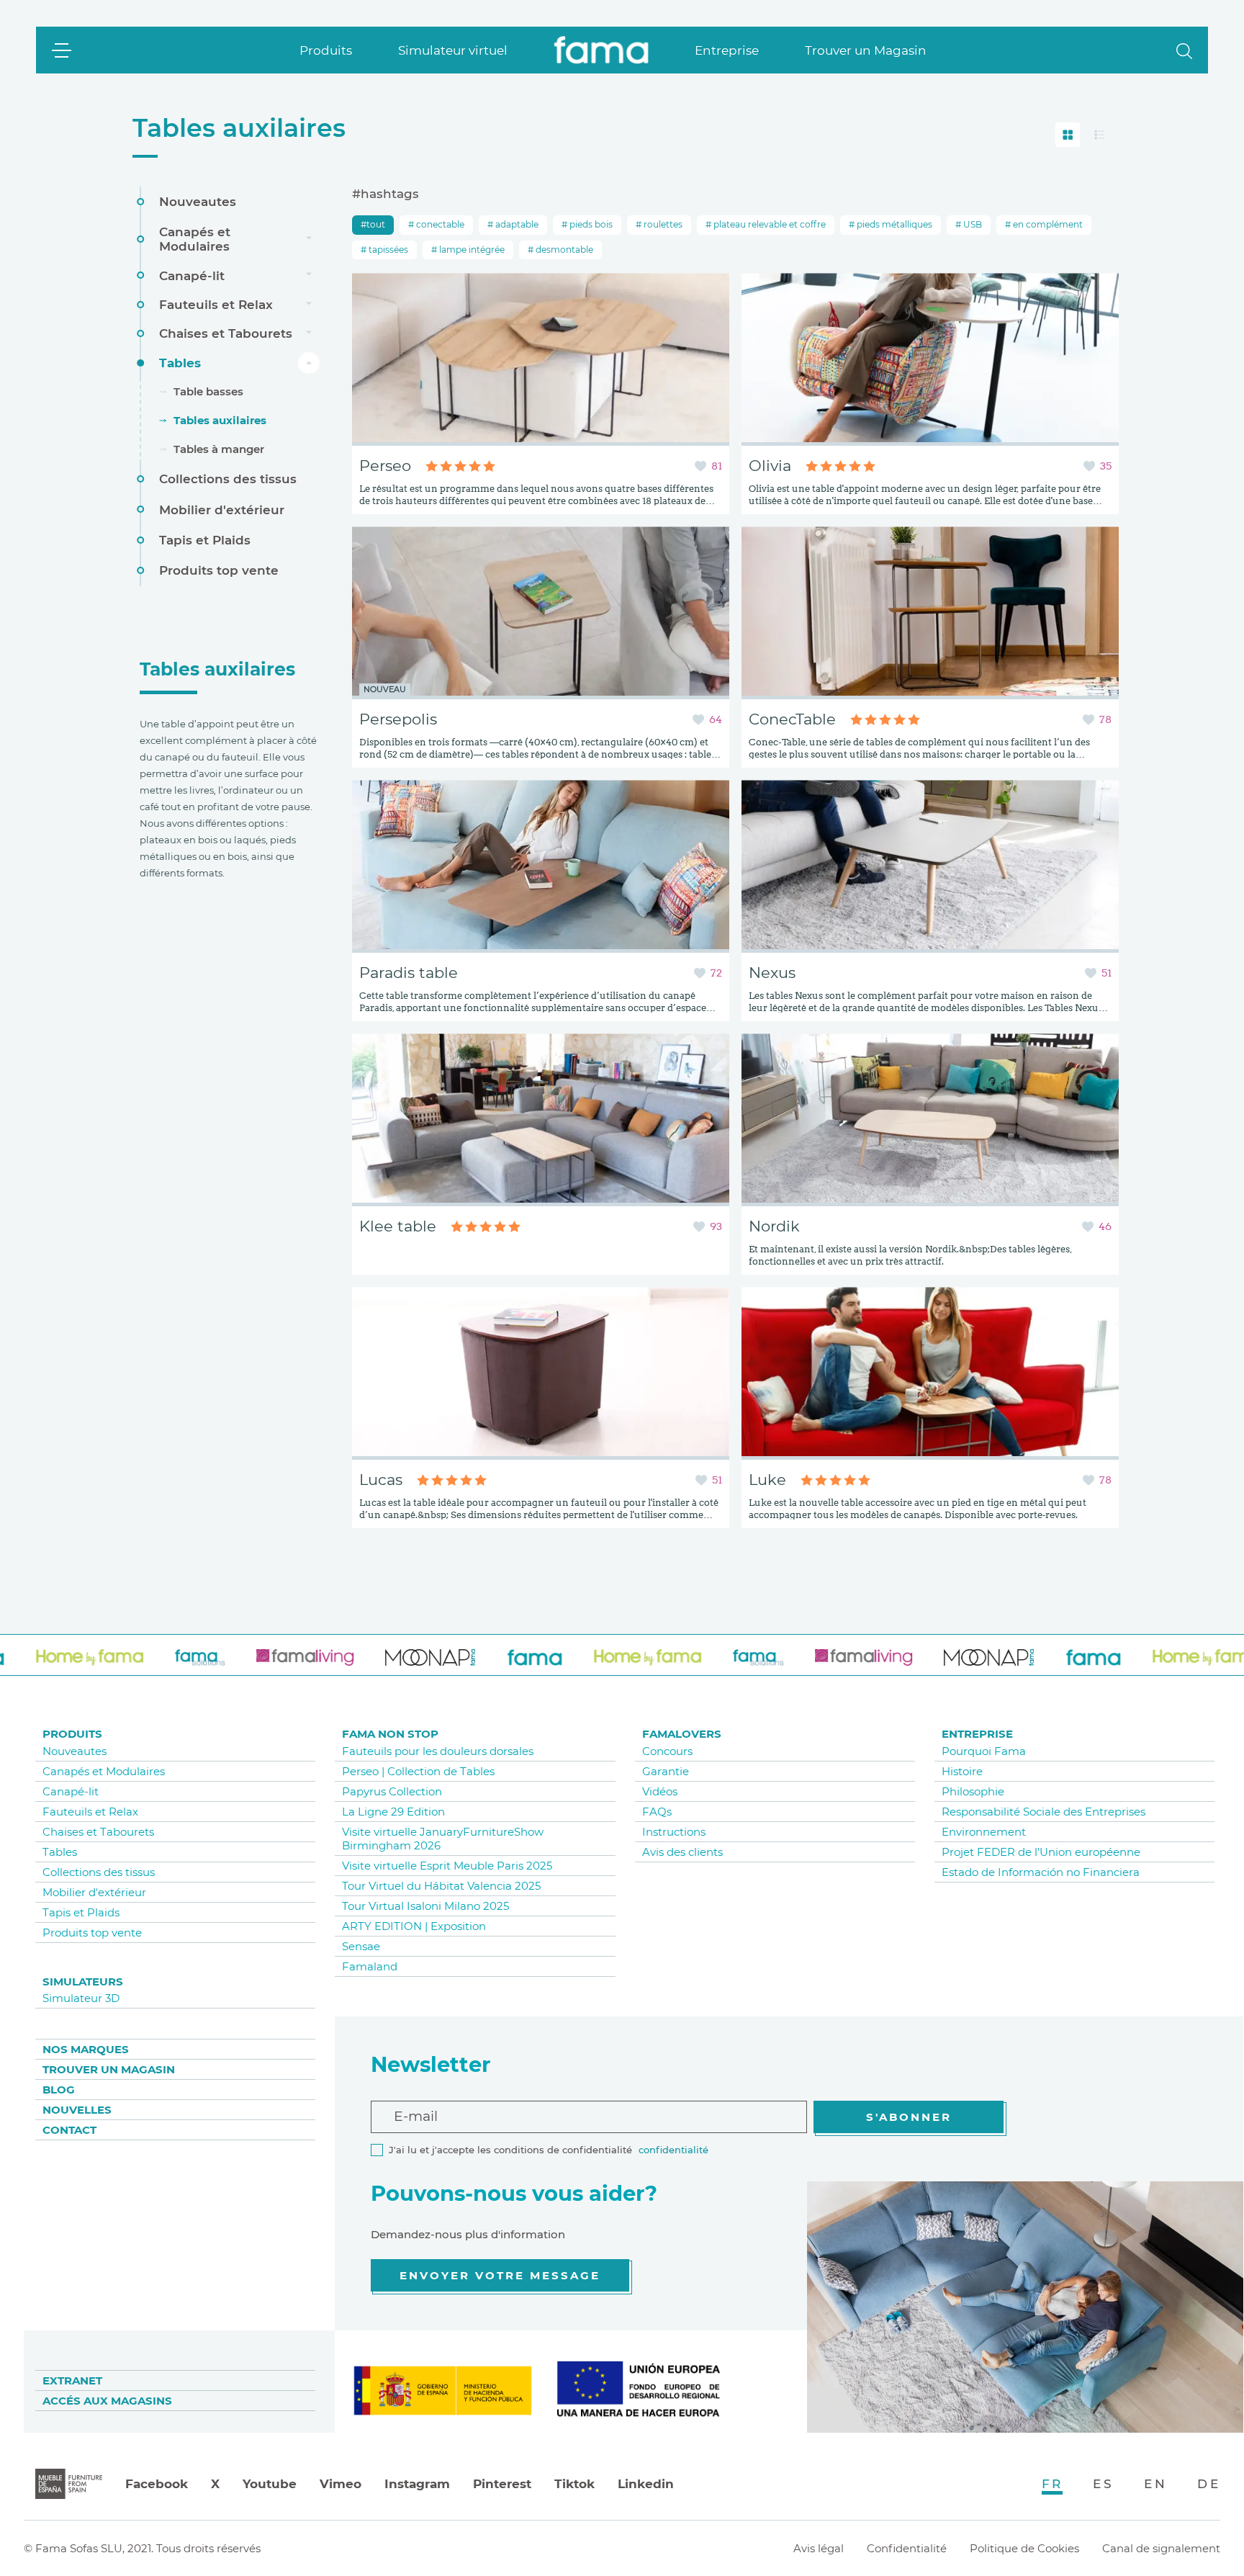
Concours (667, 1751)
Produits (326, 50)
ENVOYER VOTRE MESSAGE (500, 2275)
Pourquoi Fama (984, 1751)
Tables (180, 362)
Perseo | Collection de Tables (418, 1771)
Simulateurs (83, 1982)
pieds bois (590, 224)
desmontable (563, 250)
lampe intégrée (471, 250)
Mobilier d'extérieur (222, 509)
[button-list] (1099, 135)
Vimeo (341, 2484)
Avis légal (819, 2548)
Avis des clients (682, 1852)
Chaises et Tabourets (226, 333)
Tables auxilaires (239, 128)
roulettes (662, 224)
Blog (59, 2090)
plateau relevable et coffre (769, 224)
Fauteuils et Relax (216, 305)
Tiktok (574, 2484)
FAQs (657, 1812)
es (1103, 2484)
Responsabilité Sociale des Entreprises (1044, 1812)
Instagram (417, 2484)
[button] (1184, 50)
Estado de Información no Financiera (1041, 1872)
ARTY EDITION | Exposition (414, 1926)
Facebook (157, 2484)
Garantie (666, 1771)
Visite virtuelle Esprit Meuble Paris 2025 (447, 1866)
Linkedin (646, 2484)
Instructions (674, 1832)
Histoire (962, 1771)
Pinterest (502, 2484)
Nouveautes (198, 202)
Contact (69, 2130)
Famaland (370, 1966)
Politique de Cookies (1024, 2548)
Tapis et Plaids (205, 540)
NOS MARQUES (86, 2049)
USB (972, 224)
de (1209, 2484)
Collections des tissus (228, 479)
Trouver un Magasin (866, 50)
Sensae (361, 1946)
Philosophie (973, 1791)
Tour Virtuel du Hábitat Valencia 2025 (441, 1886)
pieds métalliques (893, 224)
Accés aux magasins (107, 2401)
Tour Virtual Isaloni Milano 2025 (425, 1906)
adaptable (516, 224)
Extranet (72, 2380)
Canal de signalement (1161, 2548)
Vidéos (660, 1791)
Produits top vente (219, 570)
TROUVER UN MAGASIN (109, 2069)
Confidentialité (907, 2548)
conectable (439, 224)
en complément (1047, 224)
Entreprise (727, 50)
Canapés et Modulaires (195, 238)
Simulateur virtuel (453, 50)
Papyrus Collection (392, 1791)
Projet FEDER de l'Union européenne (1041, 1852)
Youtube (270, 2484)
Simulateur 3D (81, 1998)
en (1155, 2484)
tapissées (387, 250)
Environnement (984, 1832)
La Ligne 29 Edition (393, 1812)
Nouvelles (77, 2110)
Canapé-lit (192, 275)
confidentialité (673, 2150)
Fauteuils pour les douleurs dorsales (438, 1751)
